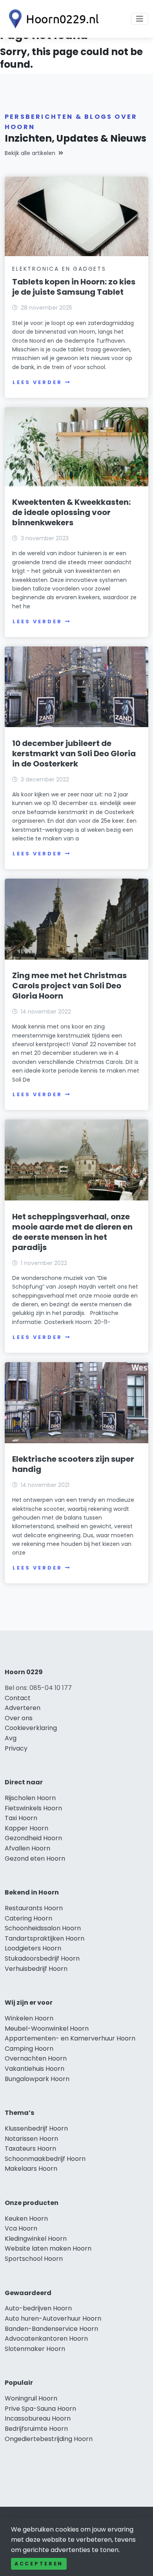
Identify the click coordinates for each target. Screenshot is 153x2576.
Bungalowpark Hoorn (37, 2079)
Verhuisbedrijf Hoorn (36, 1969)
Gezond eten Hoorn (35, 1859)
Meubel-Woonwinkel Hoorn (47, 2028)
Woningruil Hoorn (31, 2398)
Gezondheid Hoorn (33, 1838)
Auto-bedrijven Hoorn (38, 2308)
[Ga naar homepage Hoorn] (52, 19)
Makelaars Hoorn (31, 2169)
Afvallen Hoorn (27, 1848)
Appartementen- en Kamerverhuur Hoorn (70, 2038)
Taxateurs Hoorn (30, 2149)
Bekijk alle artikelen (30, 153)
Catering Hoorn (28, 1918)
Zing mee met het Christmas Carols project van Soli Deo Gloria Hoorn (69, 986)
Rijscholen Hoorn (30, 1798)
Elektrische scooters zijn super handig (73, 1464)
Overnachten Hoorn (36, 2058)
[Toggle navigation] (140, 19)
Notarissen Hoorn (31, 2139)
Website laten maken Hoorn (48, 2248)
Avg (11, 1738)
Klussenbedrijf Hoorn (36, 2128)
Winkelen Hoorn (29, 2018)
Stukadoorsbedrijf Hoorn (42, 1958)
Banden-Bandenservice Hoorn (51, 2329)
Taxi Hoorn (21, 1818)
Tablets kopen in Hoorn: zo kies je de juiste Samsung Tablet (74, 287)
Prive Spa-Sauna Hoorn (40, 2409)
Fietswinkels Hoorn (33, 1808)
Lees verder (37, 382)
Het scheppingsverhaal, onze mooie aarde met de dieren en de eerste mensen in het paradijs (72, 1232)
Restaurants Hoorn (34, 1908)
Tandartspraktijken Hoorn (45, 1938)
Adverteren (23, 1708)
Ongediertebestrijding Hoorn (49, 2439)
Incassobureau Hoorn (38, 2418)
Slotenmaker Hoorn (35, 2349)
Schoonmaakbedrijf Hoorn (45, 2159)
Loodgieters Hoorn (33, 1948)
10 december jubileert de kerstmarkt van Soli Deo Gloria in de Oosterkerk (74, 753)
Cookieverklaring (31, 1728)
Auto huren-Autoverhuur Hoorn (53, 2318)
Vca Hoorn (21, 2228)
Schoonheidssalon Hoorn (43, 1928)
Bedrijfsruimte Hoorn (36, 2429)
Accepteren (39, 2564)
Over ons (19, 1718)
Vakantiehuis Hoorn (35, 2069)
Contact (18, 1698)
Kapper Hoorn (26, 1828)
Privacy (16, 1748)
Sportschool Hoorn (34, 2259)
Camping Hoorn (29, 2049)
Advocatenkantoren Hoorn (46, 2339)
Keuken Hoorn (26, 2219)
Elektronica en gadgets (59, 269)
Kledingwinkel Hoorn (36, 2239)
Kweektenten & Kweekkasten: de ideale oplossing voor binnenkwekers (71, 512)
